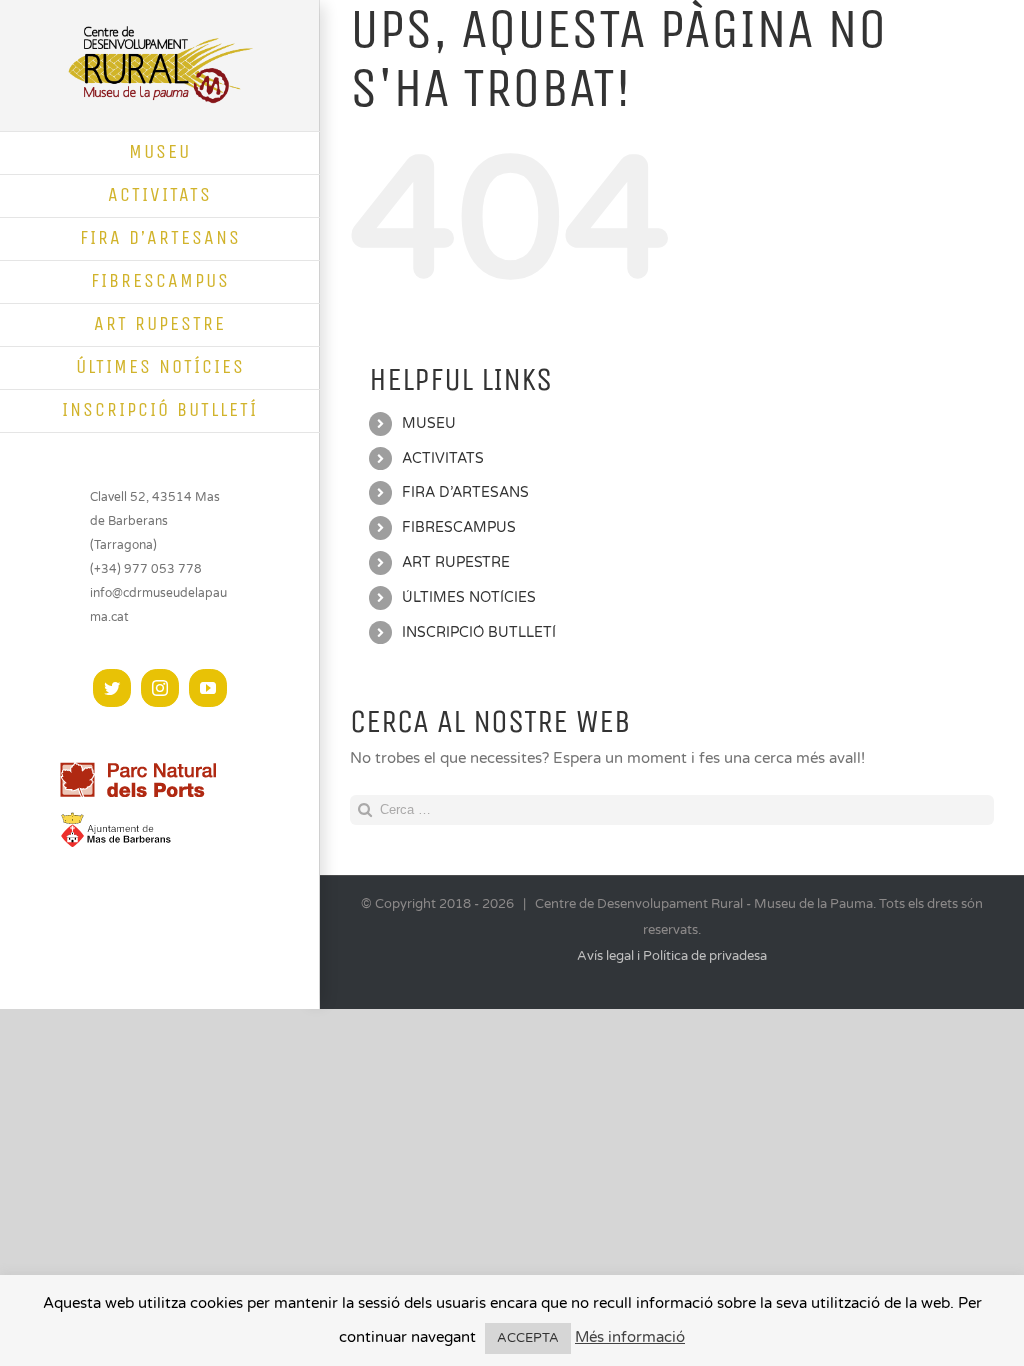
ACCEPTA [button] (528, 1338)
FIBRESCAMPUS (459, 527)
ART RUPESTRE (456, 562)
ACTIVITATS (443, 458)
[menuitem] (160, 153)
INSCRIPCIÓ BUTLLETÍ (479, 632)
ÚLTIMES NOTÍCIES (469, 597)
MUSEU (429, 423)
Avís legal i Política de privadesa (672, 956)
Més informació (630, 1337)
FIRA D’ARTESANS (465, 492)
